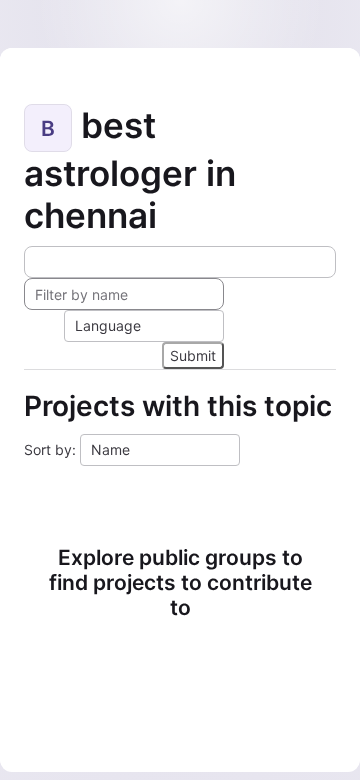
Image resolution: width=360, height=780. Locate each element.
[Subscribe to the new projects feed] (180, 262)
